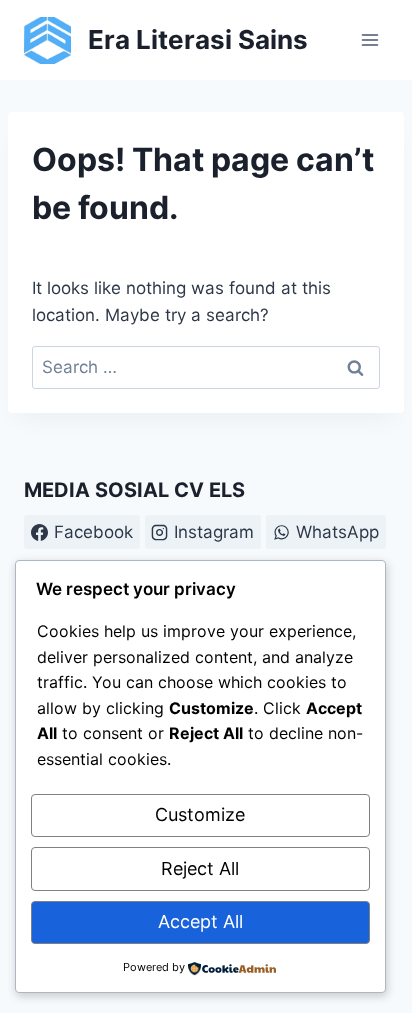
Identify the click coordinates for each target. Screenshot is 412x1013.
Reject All (200, 868)
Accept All (200, 921)
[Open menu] (369, 39)
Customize (200, 814)
